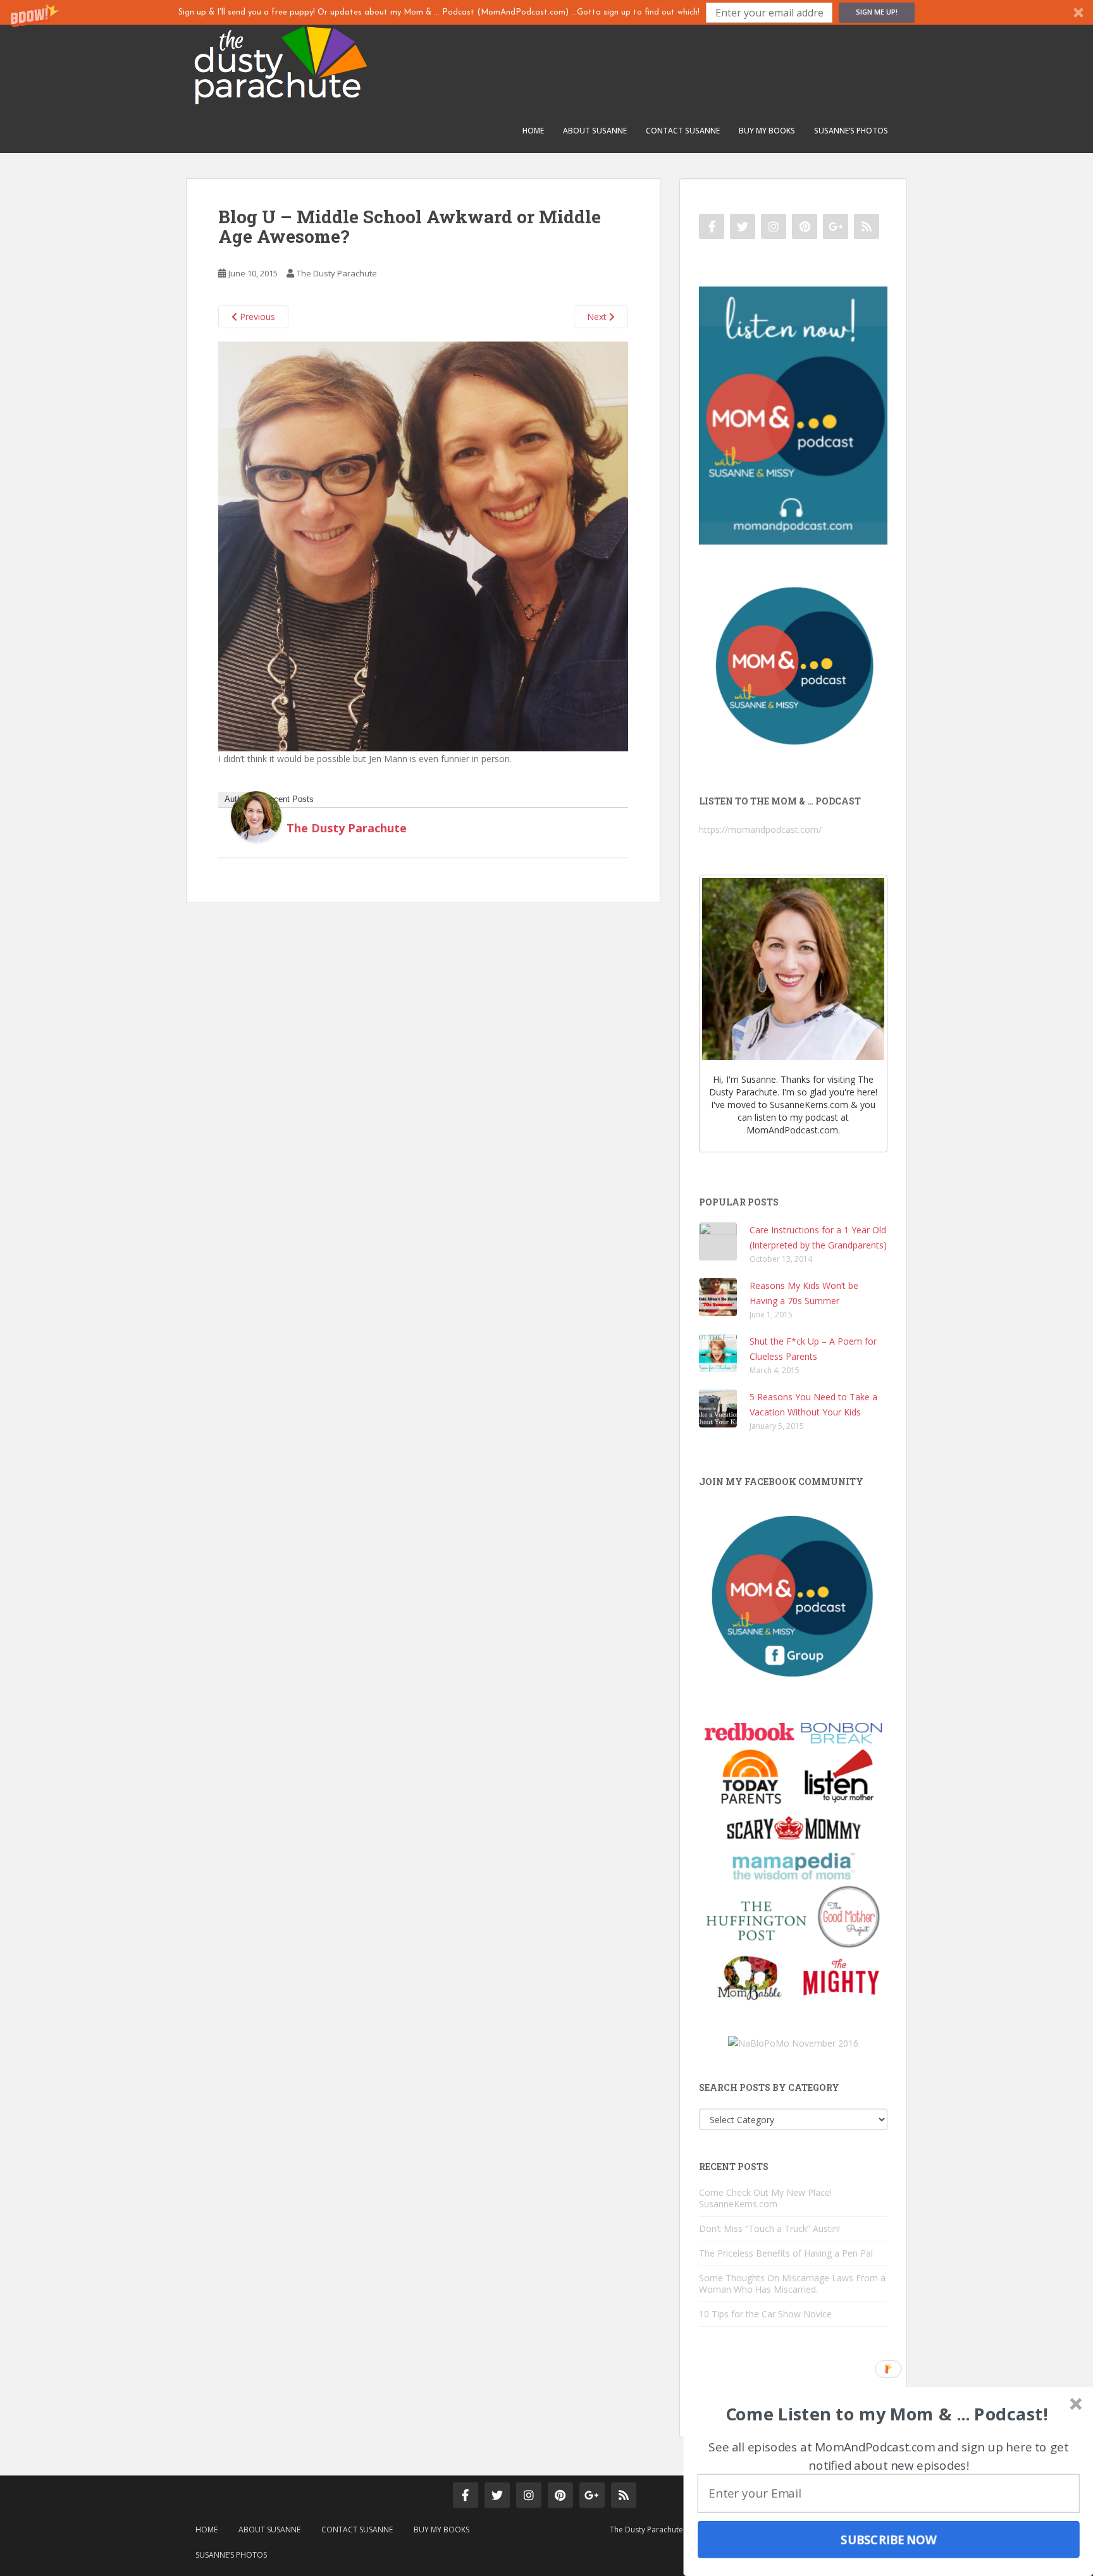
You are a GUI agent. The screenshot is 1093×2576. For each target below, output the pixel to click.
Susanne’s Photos (851, 131)
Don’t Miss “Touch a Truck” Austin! (769, 2228)
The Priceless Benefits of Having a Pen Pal (786, 2253)
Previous (256, 317)
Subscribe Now (889, 2539)
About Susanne (595, 131)
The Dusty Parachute (337, 273)
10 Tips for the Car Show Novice (765, 2314)
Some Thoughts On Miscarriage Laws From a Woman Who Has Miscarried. (792, 2283)
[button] (546, 12)
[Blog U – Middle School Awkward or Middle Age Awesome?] (423, 545)
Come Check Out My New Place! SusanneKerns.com (765, 2198)
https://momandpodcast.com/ (760, 829)
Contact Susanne (683, 131)
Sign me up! (877, 12)
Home (533, 131)
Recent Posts (289, 799)
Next (598, 317)
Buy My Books (767, 131)
